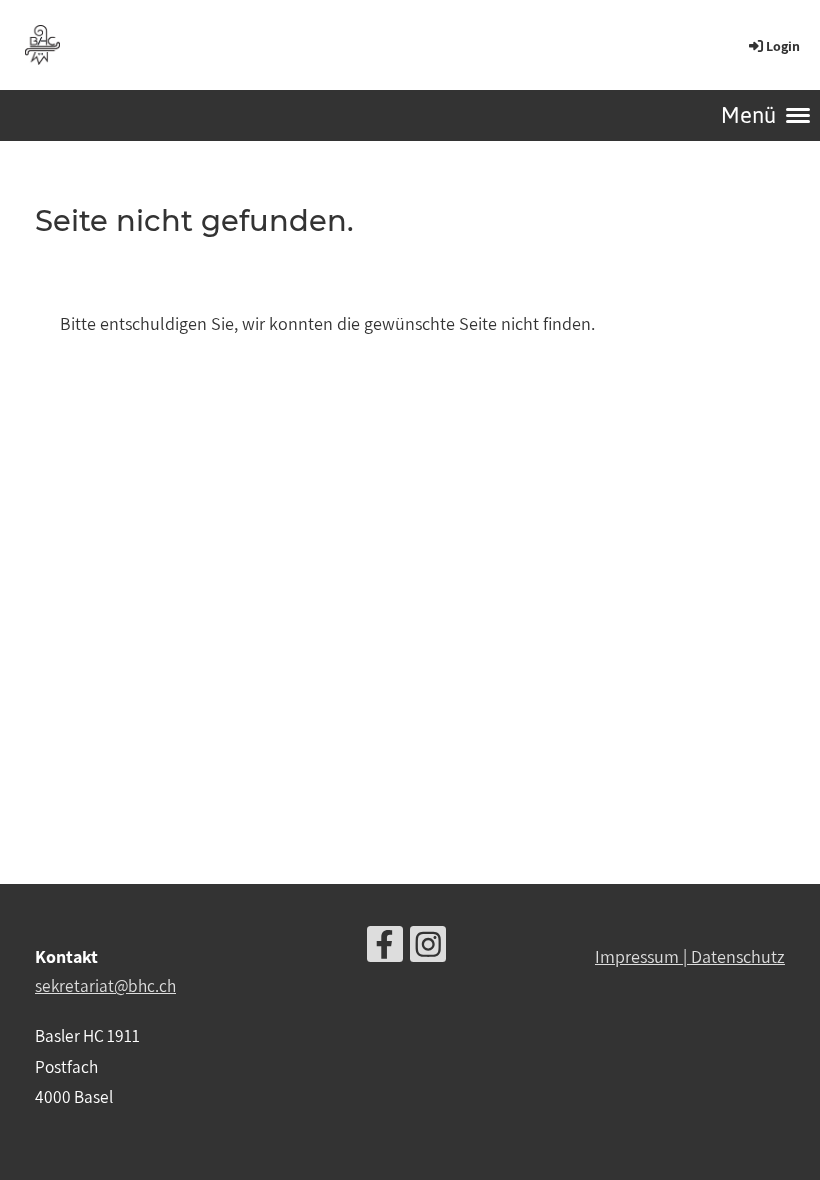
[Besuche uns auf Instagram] (428, 948)
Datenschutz (738, 956)
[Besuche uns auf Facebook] (385, 948)
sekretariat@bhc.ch (105, 985)
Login (783, 46)
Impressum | (643, 956)
